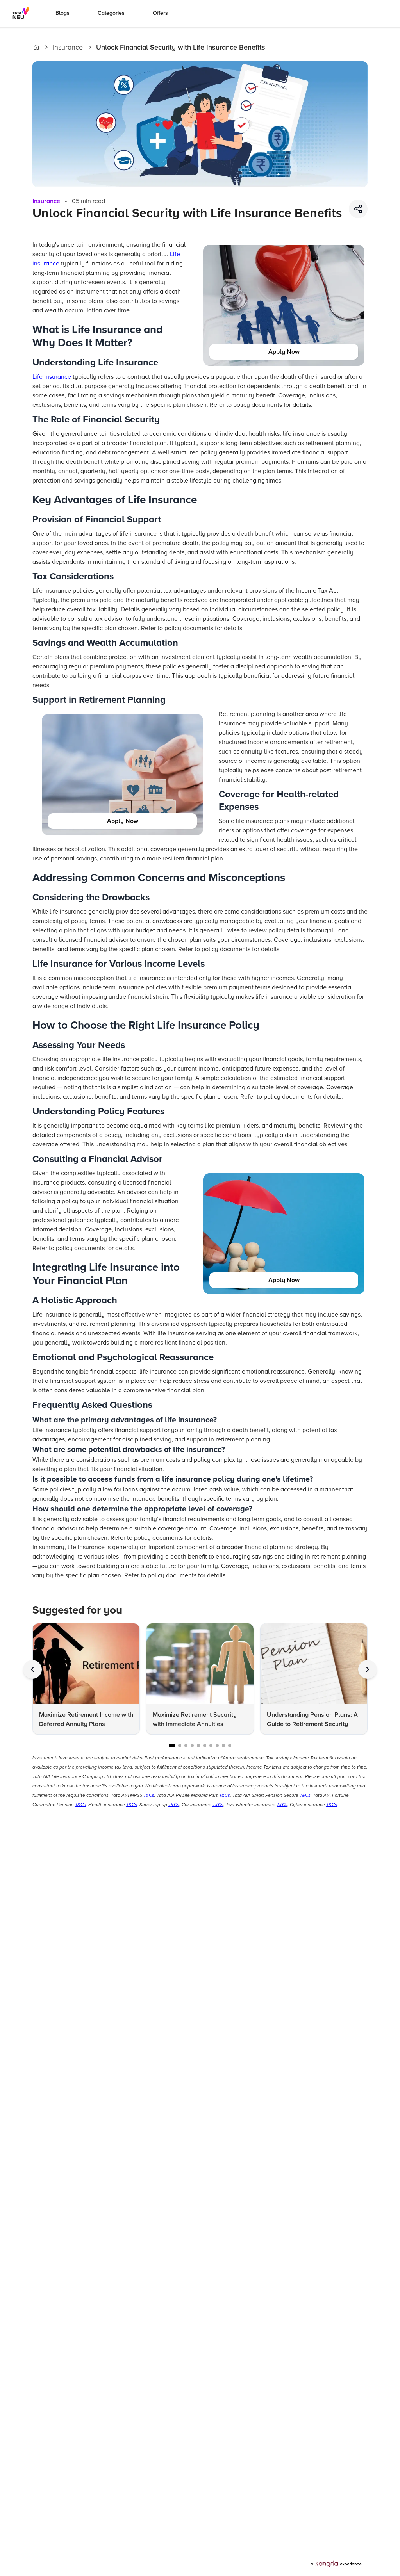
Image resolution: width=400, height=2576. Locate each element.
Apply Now (284, 352)
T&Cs (149, 1795)
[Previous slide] (32, 1669)
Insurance (68, 47)
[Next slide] (368, 1669)
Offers (160, 13)
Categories (111, 13)
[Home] (36, 47)
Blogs (62, 13)
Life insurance (52, 377)
